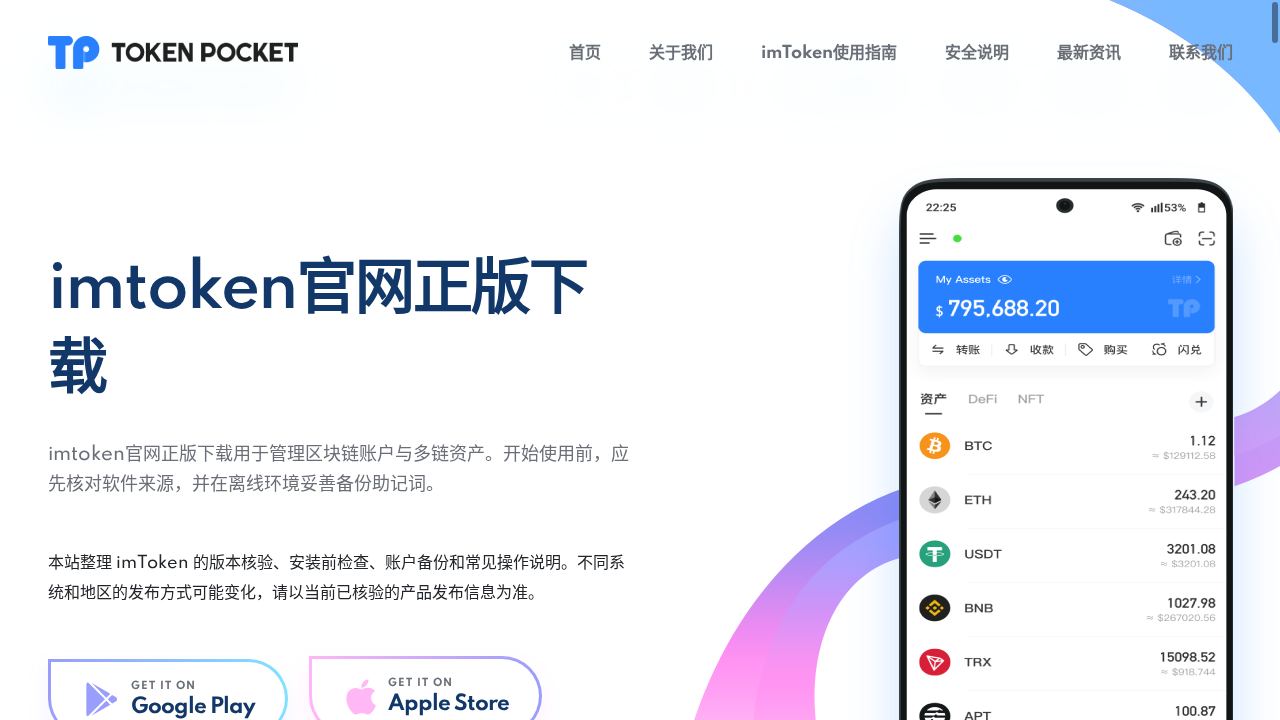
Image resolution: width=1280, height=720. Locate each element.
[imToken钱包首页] (173, 52)
